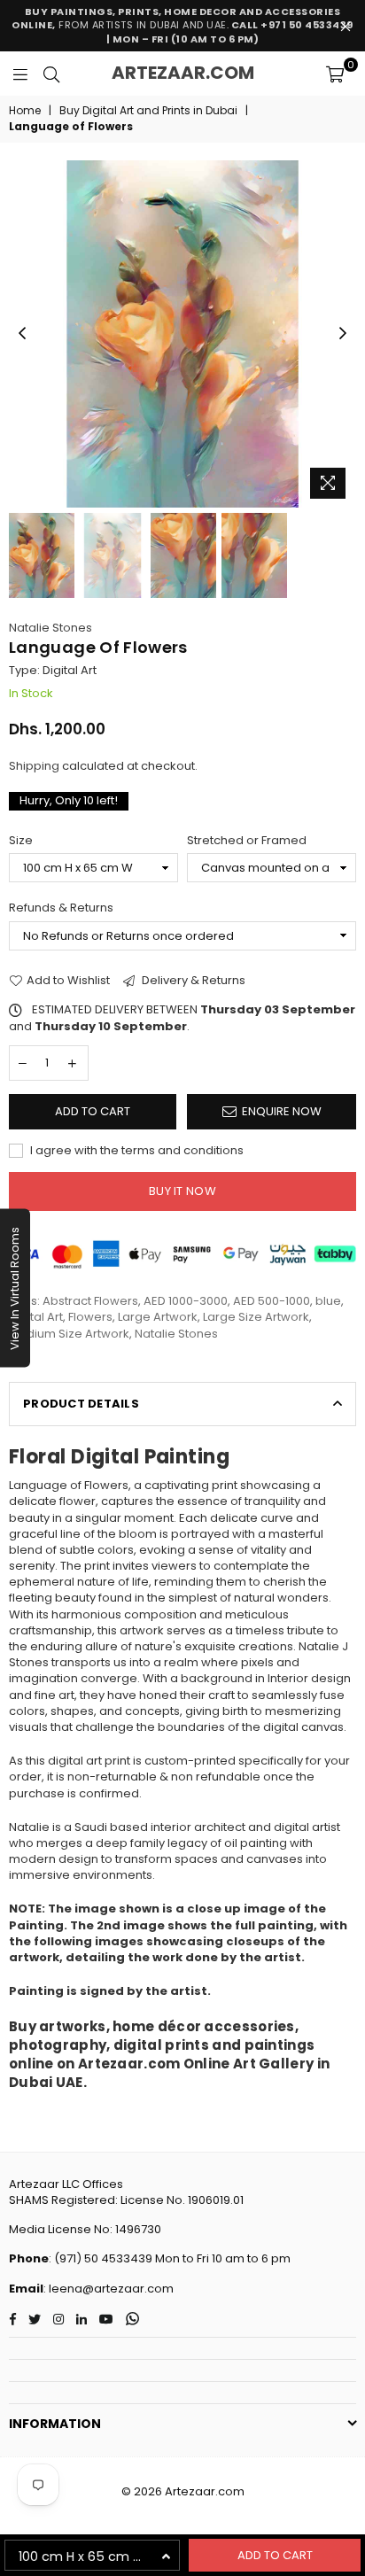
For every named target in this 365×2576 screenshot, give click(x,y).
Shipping (34, 766)
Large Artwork (158, 1317)
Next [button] (343, 334)
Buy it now (182, 1191)
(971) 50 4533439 (103, 2258)
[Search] (51, 74)
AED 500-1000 (272, 1301)
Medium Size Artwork (69, 1334)
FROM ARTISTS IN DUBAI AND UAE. (182, 25)
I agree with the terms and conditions (136, 1151)
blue (328, 1301)
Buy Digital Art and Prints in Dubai (148, 111)
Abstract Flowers (90, 1301)
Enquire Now (282, 1111)
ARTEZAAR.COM (183, 73)
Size (21, 841)
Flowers (90, 1317)
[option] (182, 334)
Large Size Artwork (256, 1317)
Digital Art (36, 1317)
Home (25, 111)
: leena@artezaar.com (109, 2289)
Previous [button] (22, 334)
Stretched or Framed (247, 841)
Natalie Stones (50, 628)
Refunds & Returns (61, 908)
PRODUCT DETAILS (81, 1404)
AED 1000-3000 (186, 1301)
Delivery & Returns (192, 981)
